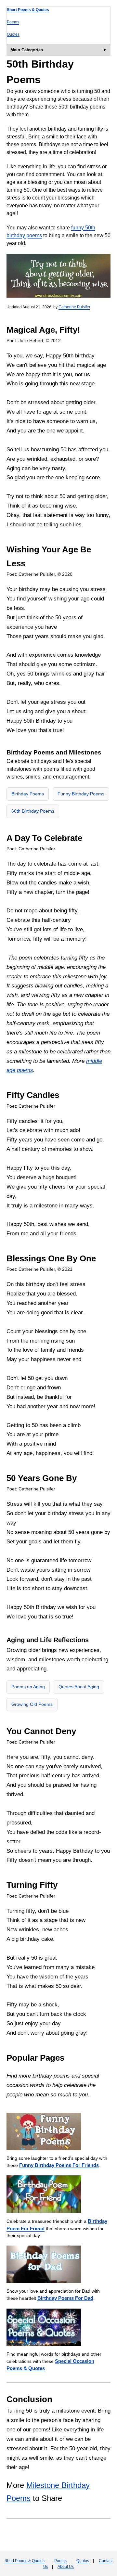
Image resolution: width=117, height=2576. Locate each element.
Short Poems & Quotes (28, 10)
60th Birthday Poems (33, 811)
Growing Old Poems (32, 1704)
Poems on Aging (28, 1687)
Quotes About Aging (79, 1687)
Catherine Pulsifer (74, 307)
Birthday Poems (28, 794)
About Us (66, 2567)
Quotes (13, 34)
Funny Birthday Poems (81, 794)
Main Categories (27, 50)
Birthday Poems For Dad (65, 2298)
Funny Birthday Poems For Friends (59, 2165)
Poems (13, 22)
